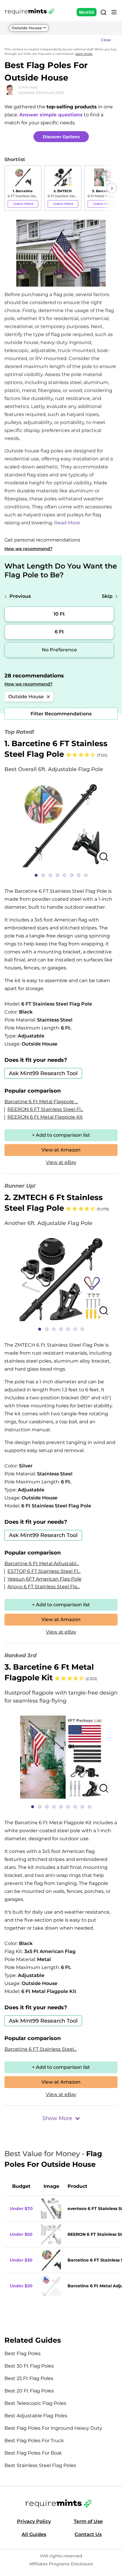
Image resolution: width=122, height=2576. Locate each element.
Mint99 (87, 12)
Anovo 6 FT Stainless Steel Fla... (44, 1587)
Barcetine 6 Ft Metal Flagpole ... (41, 1102)
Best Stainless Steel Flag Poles (40, 2465)
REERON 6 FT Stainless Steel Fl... (45, 1109)
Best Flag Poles (23, 2353)
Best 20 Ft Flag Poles (29, 2391)
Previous (20, 596)
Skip (107, 596)
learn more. (84, 54)
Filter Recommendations (61, 714)
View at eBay (61, 1162)
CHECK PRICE (23, 204)
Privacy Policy (34, 2521)
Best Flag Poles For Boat (33, 2453)
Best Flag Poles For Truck (34, 2441)
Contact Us (88, 2534)
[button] (61, 40)
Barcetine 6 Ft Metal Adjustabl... (42, 1564)
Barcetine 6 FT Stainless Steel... (41, 2049)
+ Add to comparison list (61, 1135)
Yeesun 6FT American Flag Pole (44, 1579)
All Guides (34, 2534)
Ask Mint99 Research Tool (43, 1073)
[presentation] (10, 188)
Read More (67, 523)
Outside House (27, 28)
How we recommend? (28, 549)
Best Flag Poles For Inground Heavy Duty (53, 2428)
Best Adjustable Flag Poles (36, 2416)
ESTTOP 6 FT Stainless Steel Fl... (44, 1571)
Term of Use (88, 2521)
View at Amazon (61, 1150)
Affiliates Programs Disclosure (61, 2564)
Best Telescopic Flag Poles (35, 2403)
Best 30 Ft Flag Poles (29, 2366)
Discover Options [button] (61, 137)
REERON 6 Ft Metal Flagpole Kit (45, 1117)
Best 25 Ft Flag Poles (29, 2378)
